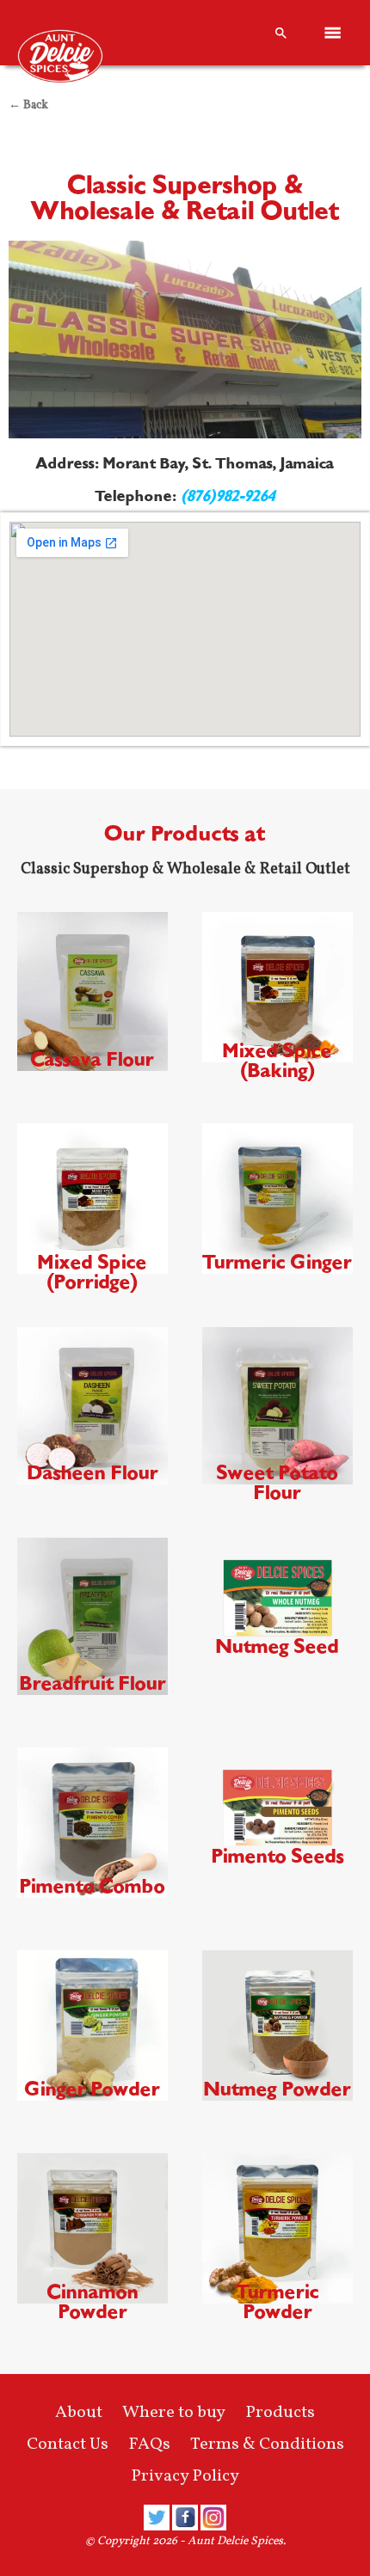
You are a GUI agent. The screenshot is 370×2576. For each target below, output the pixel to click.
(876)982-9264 (228, 496)
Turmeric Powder (278, 2302)
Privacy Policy (185, 2476)
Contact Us (68, 2444)
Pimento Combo (92, 1886)
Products (280, 2413)
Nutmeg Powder (277, 2089)
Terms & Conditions (267, 2444)
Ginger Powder (92, 2089)
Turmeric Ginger (277, 1262)
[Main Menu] (333, 33)
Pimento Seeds (278, 1856)
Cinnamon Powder (93, 2302)
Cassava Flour (92, 1059)
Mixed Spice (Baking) (277, 1061)
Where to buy (174, 2413)
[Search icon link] (281, 33)
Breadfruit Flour (93, 1683)
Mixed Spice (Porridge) (92, 1272)
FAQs (149, 2444)
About (79, 2413)
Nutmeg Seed (277, 1646)
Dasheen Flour (93, 1473)
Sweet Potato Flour (277, 1483)
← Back (28, 105)
